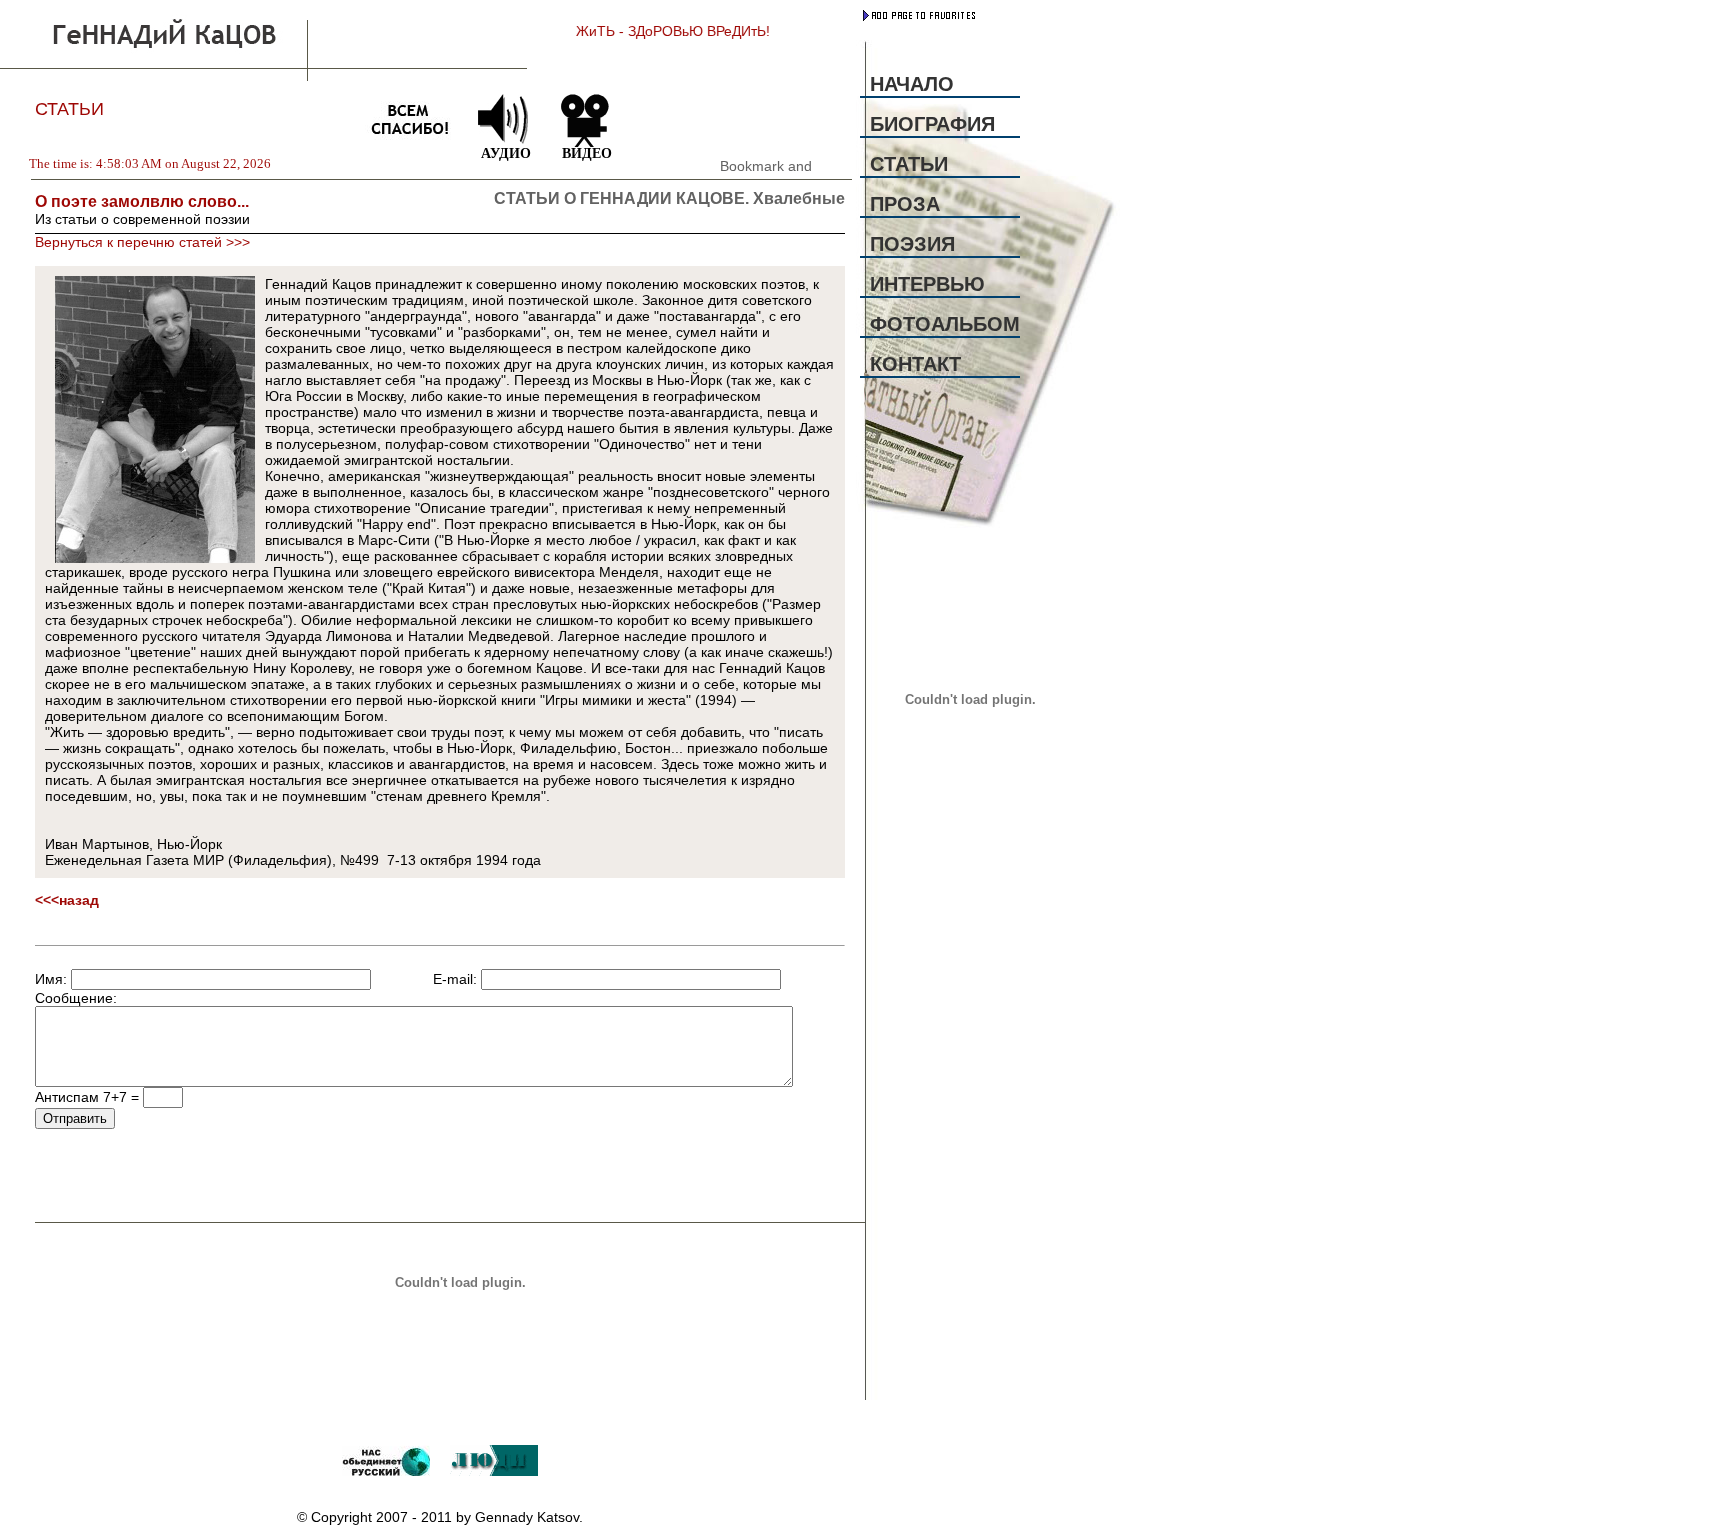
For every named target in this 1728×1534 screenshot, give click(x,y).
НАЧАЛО (912, 84)
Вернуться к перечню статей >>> (142, 242)
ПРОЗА (905, 204)
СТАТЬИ (909, 164)
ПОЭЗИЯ (912, 244)
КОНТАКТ (915, 364)
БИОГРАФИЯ (932, 124)
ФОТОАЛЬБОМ (945, 324)
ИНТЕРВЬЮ (927, 284)
